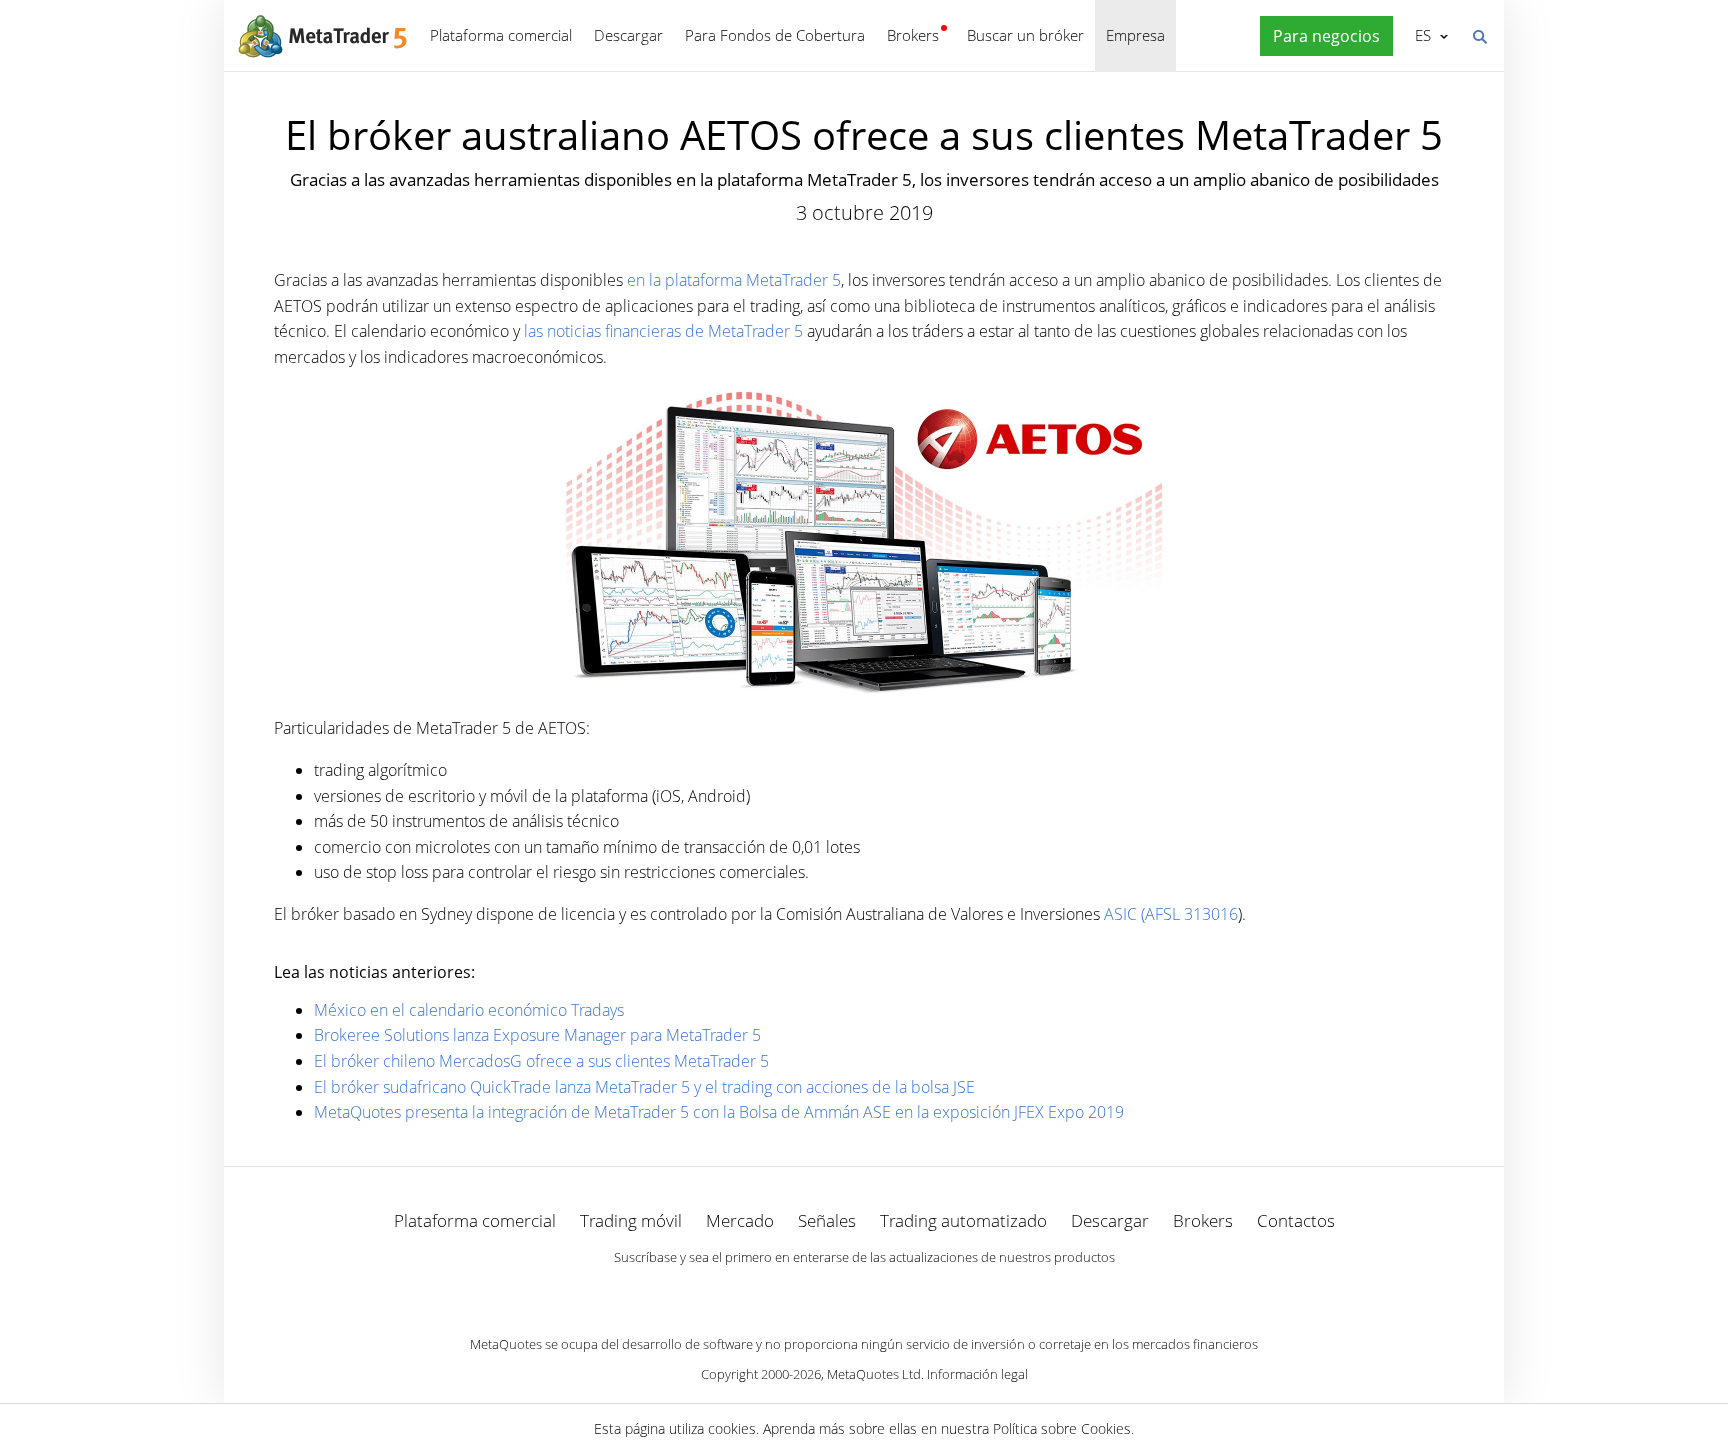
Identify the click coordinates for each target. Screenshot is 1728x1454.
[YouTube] (896, 1292)
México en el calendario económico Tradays (469, 1010)
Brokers (913, 35)
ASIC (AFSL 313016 (1171, 914)
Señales (827, 1220)
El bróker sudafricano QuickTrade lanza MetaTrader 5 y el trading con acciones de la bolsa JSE (644, 1087)
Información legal (977, 1374)
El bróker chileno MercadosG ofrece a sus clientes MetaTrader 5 (541, 1061)
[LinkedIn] (864, 1292)
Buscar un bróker (1025, 35)
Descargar (628, 35)
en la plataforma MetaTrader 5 (734, 280)
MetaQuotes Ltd (874, 1374)
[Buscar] (1479, 35)
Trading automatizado (963, 1220)
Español (1419, 35)
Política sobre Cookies (1062, 1428)
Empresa (1135, 35)
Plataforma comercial (501, 35)
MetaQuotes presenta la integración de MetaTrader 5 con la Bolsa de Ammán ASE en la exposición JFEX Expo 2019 (719, 1112)
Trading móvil (631, 1220)
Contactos (1296, 1220)
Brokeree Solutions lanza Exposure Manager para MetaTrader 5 (537, 1035)
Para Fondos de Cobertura (775, 35)
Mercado (740, 1220)
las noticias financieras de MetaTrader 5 (663, 331)
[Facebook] (832, 1292)
